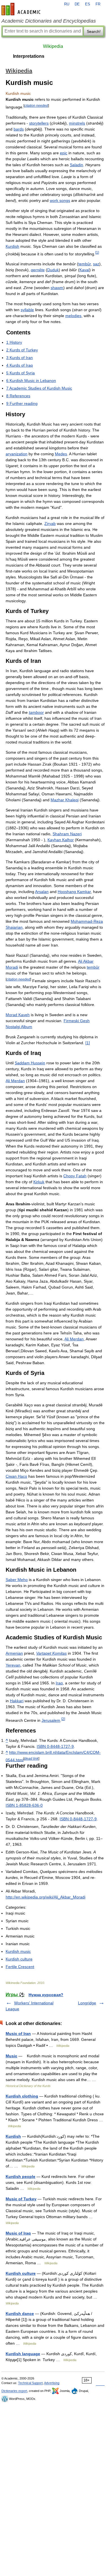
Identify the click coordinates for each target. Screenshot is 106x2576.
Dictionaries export (14, 2391)
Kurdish (12, 246)
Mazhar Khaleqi (65, 800)
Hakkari (17, 1701)
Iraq (59, 1683)
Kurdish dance (20, 2314)
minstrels (77, 123)
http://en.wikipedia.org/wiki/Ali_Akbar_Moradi (46, 1897)
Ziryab (50, 524)
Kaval (84, 270)
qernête (38, 270)
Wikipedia (53, 46)
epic (64, 153)
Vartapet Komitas (51, 1653)
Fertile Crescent (20, 1967)
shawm (57, 288)
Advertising (52, 2383)
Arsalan (42, 892)
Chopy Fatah (75, 1176)
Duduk (53, 270)
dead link (31, 1758)
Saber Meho (17, 1580)
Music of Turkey (21, 2199)
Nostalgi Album (19, 1027)
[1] (88, 1043)
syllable (27, 310)
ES (88, 4)
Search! (94, 31)
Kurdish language (23, 2354)
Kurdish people (20, 2176)
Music (11, 2056)
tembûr (85, 264)
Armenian (14, 1653)
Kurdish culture (19, 1959)
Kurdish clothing (22, 2096)
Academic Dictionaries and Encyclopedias (49, 21)
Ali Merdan (15, 1081)
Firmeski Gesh (77, 1021)
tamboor (36, 712)
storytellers (39, 123)
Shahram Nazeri (67, 834)
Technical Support (30, 2383)
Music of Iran (18, 2034)
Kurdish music (18, 1951)
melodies (73, 316)
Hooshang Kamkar (74, 892)
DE (77, 4)
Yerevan (13, 1665)
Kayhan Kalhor (61, 840)
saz (96, 264)
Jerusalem (51, 1720)
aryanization (17, 454)
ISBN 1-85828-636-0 (24, 1805)
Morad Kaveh (18, 1015)
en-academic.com (22, 9)
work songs (60, 200)
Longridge (87, 2003)
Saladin (76, 165)
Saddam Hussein (30, 1063)
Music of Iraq (18, 2233)
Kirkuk (39, 1182)
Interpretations (29, 56)
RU (67, 4)
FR (98, 4)
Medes (61, 454)
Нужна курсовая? (46, 1995)
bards (19, 129)
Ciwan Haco (16, 1476)
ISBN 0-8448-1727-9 (55, 1746)
